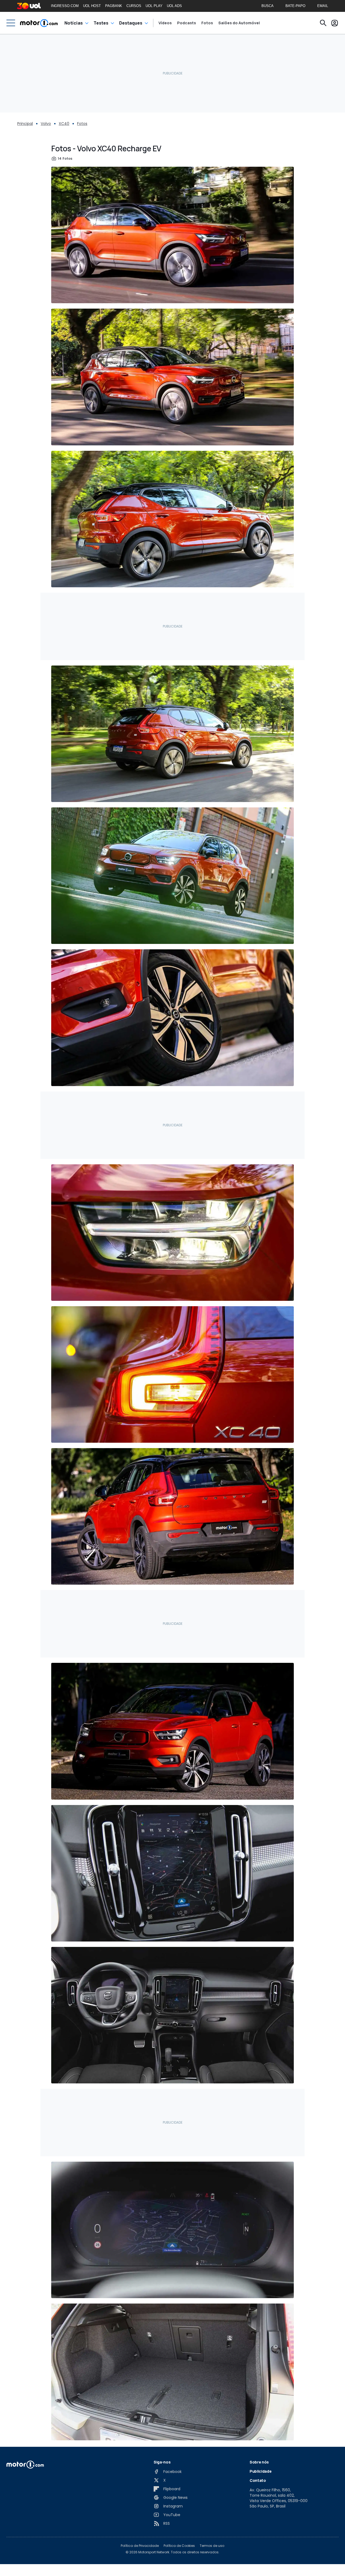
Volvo (46, 124)
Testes (101, 23)
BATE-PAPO (295, 6)
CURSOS (134, 6)
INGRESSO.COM (65, 6)
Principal (25, 124)
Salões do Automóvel (239, 23)
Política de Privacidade (140, 2546)
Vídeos (165, 23)
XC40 (64, 124)
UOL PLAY (154, 6)
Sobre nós (259, 2462)
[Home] (39, 23)
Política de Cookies (179, 2546)
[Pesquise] (323, 23)
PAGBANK (114, 6)
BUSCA (268, 6)
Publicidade (261, 2471)
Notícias (74, 23)
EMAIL (323, 6)
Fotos (207, 23)
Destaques (131, 23)
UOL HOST (92, 6)
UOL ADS (174, 6)
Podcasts (187, 23)
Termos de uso (212, 2546)
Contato (258, 2480)
